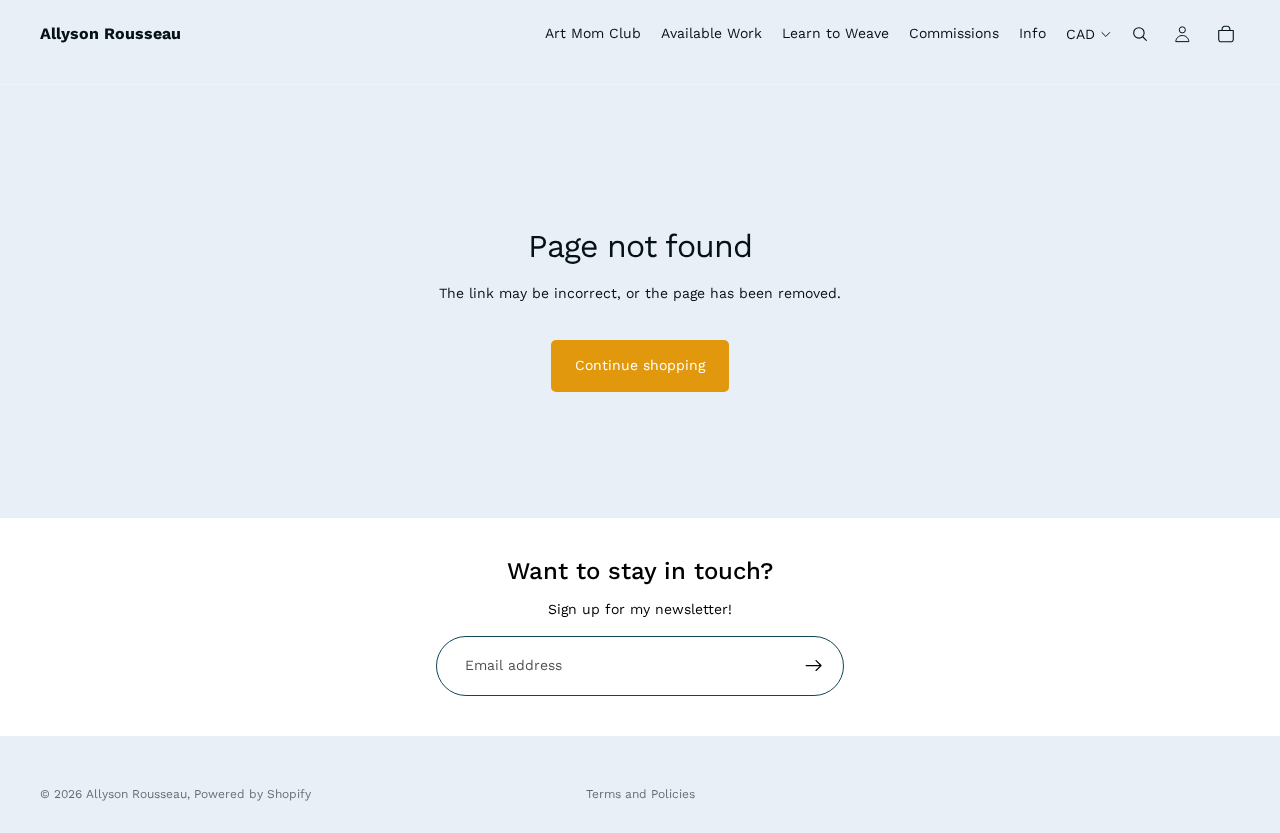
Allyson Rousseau (136, 794)
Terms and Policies (640, 794)
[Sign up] (814, 666)
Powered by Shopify (252, 794)
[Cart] (1226, 34)
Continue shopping (640, 365)
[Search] (1140, 34)
